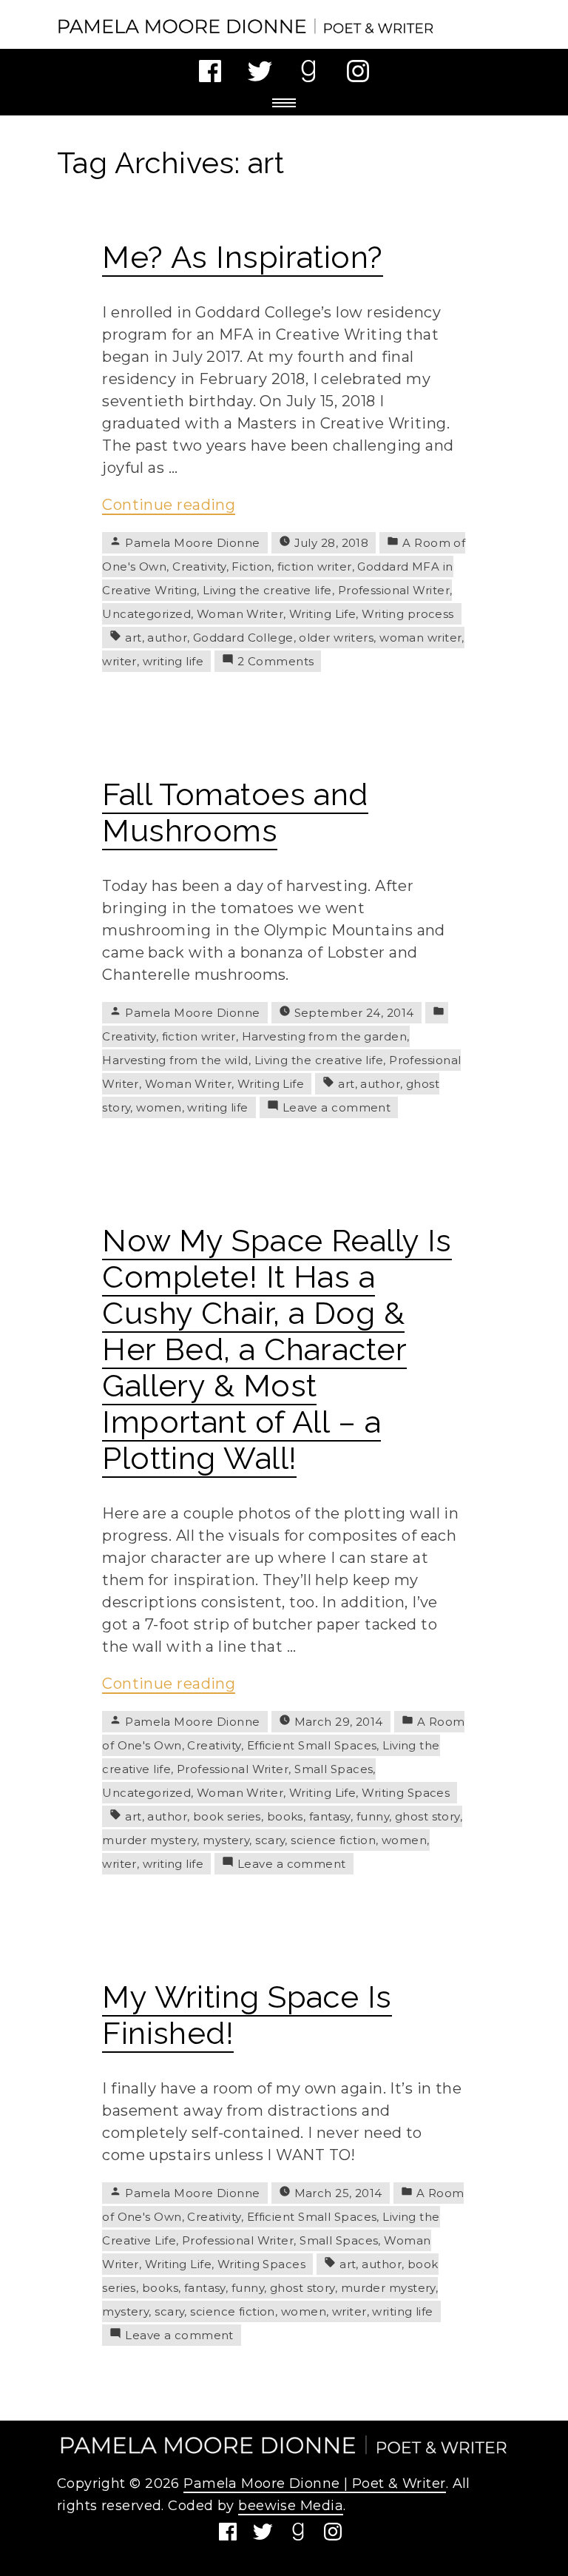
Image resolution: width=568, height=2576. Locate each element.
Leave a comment (337, 1107)
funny (373, 1816)
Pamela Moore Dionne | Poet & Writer (314, 2483)
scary (270, 1840)
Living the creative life (267, 590)
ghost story (427, 1816)
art (133, 638)
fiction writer (314, 566)
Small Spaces (334, 1769)
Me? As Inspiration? (242, 257)
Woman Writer (240, 614)
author (167, 638)
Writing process (408, 614)
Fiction (251, 566)
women (159, 1107)
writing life (173, 661)
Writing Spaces (406, 1793)
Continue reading (169, 505)
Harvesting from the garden (324, 1036)
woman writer (420, 638)
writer (119, 661)
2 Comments (275, 661)
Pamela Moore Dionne (192, 543)
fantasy (330, 1816)
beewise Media (291, 2506)
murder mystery (149, 1840)
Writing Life (322, 614)
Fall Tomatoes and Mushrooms (235, 813)
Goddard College (243, 638)
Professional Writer (394, 590)
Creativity (199, 566)
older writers (336, 638)
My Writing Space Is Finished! (247, 2015)
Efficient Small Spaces (312, 1745)
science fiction (333, 1840)
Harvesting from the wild (175, 1060)
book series (227, 1816)
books (285, 1816)
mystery (226, 1840)
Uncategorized (146, 614)
